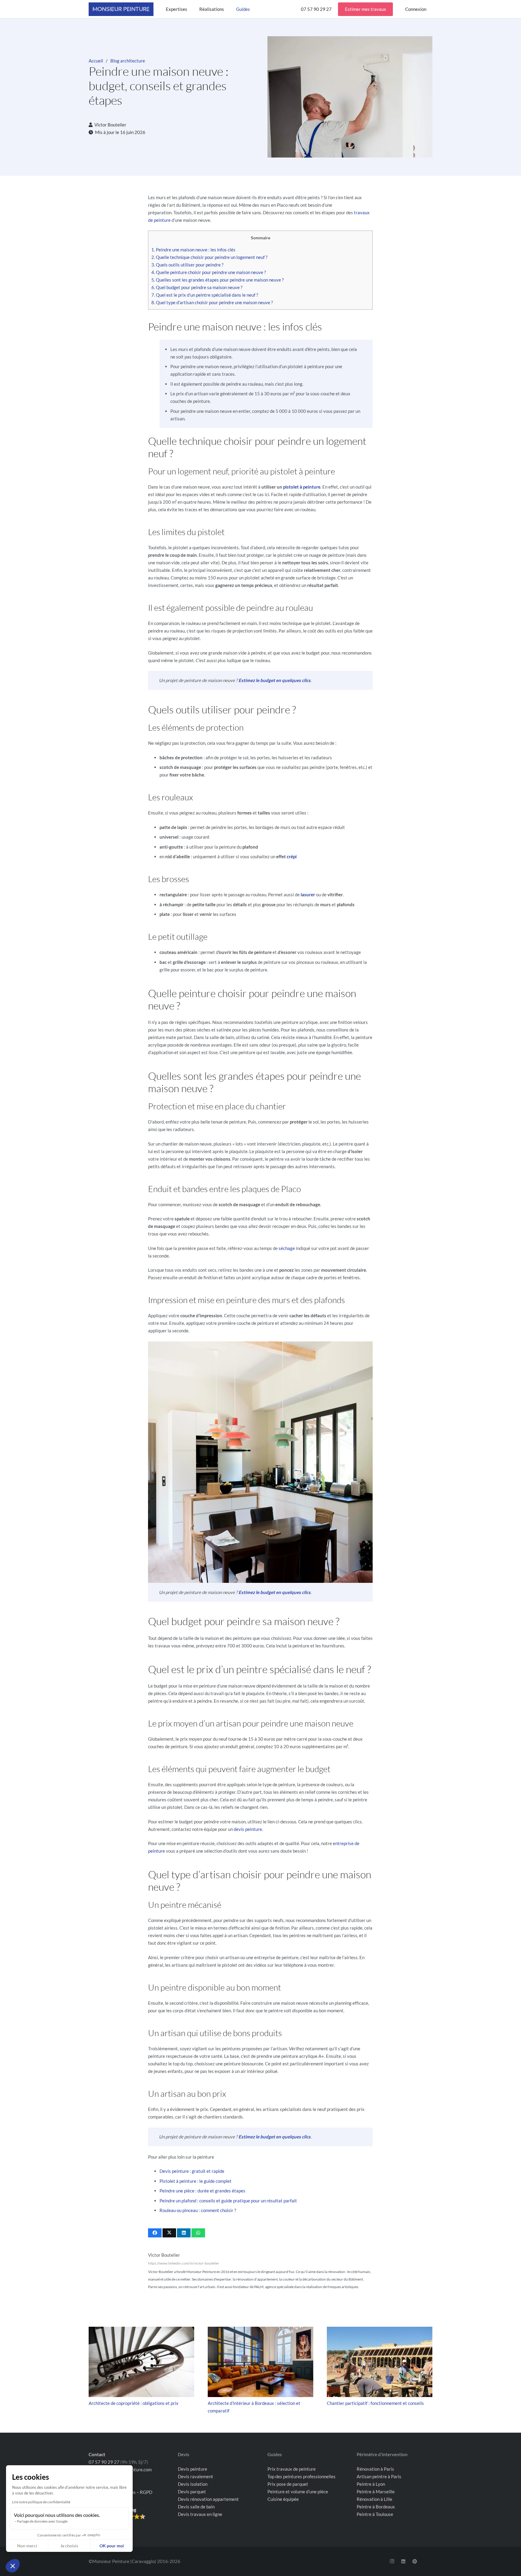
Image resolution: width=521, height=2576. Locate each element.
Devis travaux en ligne (200, 2514)
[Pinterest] (415, 2562)
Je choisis (69, 2546)
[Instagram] (392, 2562)
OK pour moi (112, 2546)
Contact (97, 2454)
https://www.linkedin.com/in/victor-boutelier (184, 2263)
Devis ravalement (196, 2476)
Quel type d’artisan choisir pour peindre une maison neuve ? (212, 302)
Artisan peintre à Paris (379, 2476)
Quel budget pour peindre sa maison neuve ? (197, 287)
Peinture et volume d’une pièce (298, 2492)
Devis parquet (192, 2492)
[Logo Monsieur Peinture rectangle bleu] (121, 9)
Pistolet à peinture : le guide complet (196, 2181)
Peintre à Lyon (371, 2484)
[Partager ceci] (155, 2233)
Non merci (27, 2546)
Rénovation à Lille (374, 2499)
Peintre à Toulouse (375, 2514)
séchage (287, 1248)
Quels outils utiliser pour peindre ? (187, 265)
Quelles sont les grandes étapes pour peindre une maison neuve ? (218, 280)
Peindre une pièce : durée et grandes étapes (202, 2191)
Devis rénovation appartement (208, 2499)
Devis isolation (193, 2484)
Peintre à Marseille (376, 2492)
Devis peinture (193, 2469)
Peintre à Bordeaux (376, 2507)
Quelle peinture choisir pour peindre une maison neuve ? (209, 272)
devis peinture (248, 1829)
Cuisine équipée (283, 2499)
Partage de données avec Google (42, 2521)
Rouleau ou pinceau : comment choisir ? (198, 2210)
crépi (292, 856)
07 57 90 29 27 (104, 2462)
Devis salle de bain (196, 2507)
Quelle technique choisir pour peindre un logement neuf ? (209, 257)
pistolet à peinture (302, 487)
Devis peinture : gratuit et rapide (192, 2171)
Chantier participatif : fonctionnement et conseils (375, 2403)
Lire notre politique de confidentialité (41, 2502)
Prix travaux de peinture (292, 2469)
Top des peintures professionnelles (302, 2476)
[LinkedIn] (403, 2562)
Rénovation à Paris (375, 2469)
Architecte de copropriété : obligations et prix (134, 2403)
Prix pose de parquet (288, 2484)
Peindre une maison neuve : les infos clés (193, 250)
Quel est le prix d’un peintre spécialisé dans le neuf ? (205, 295)
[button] (13, 2566)
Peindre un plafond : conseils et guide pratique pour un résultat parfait (228, 2201)
